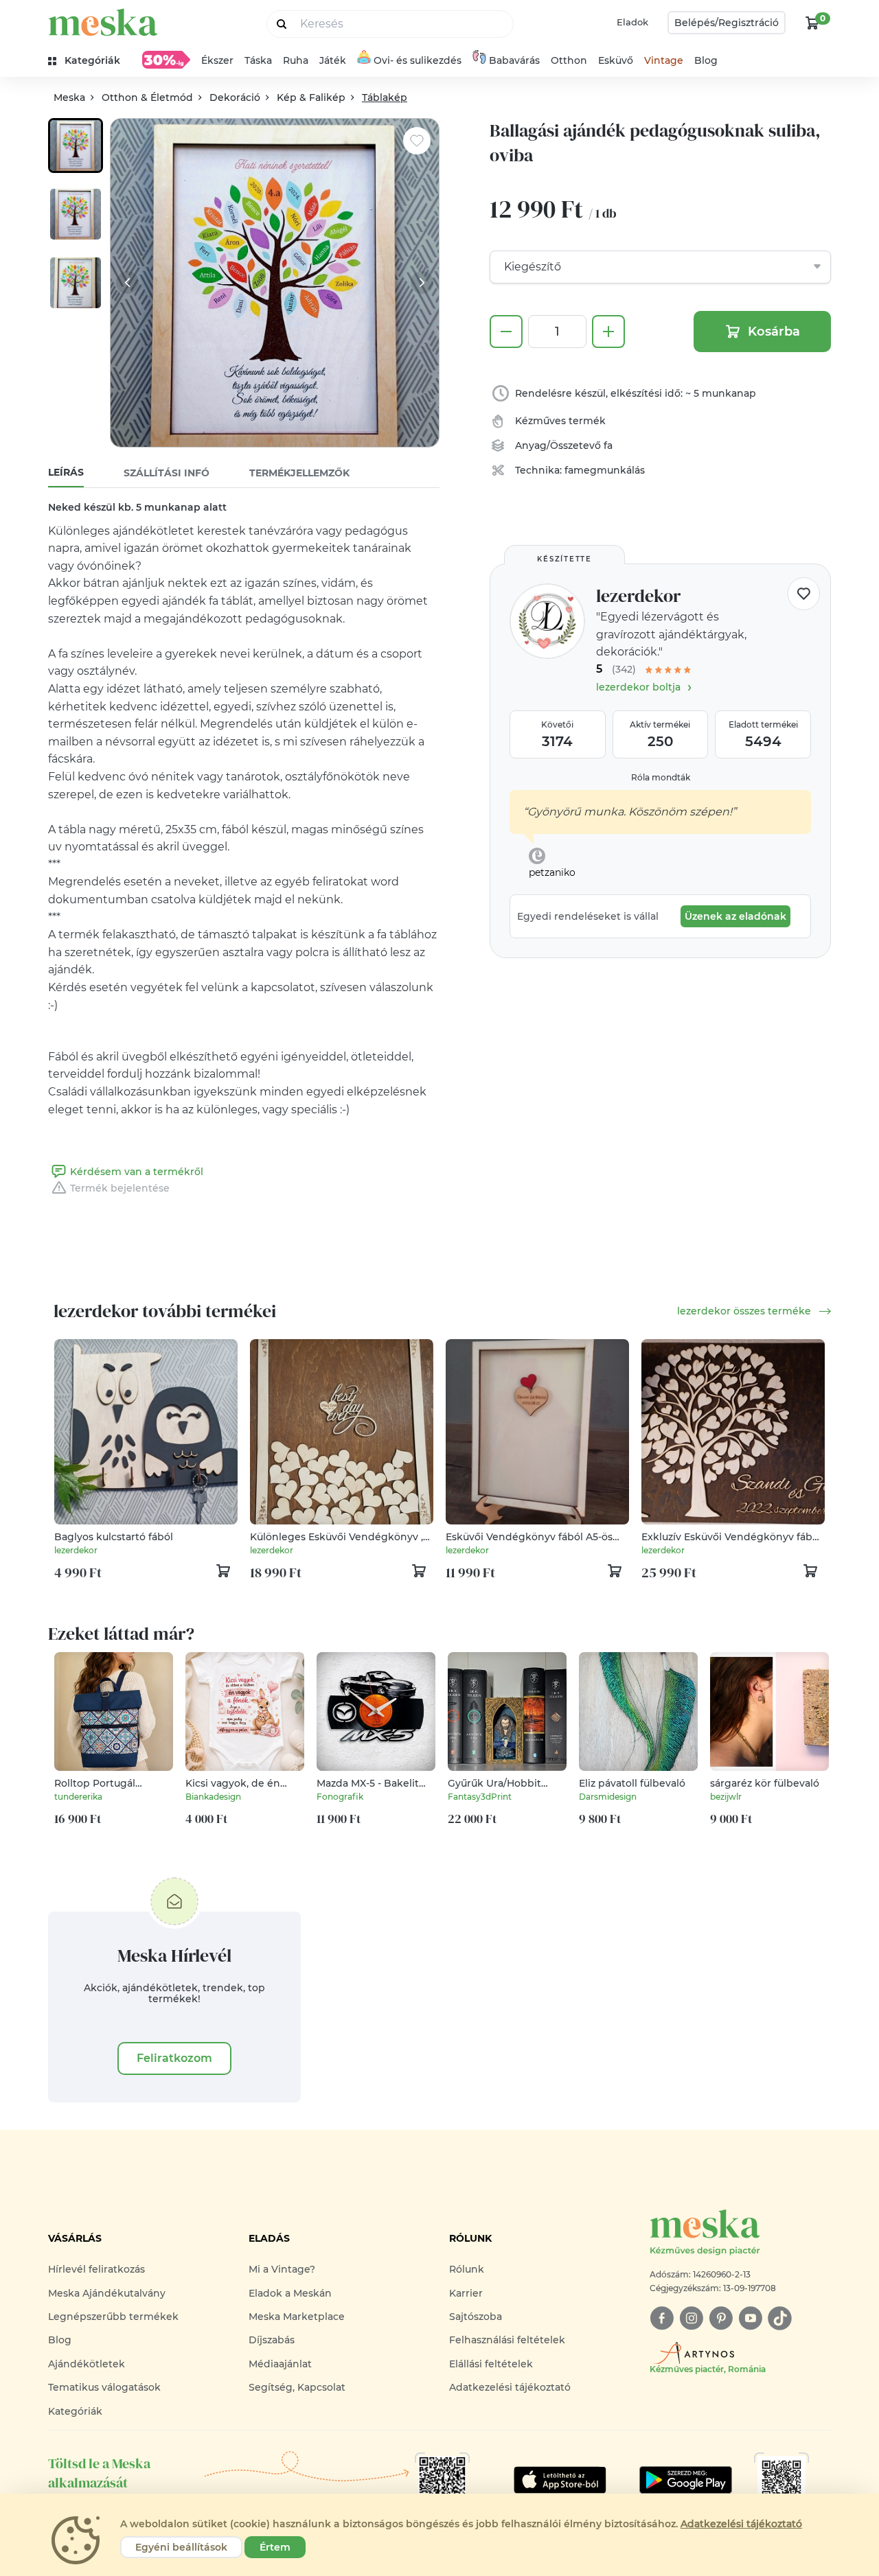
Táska (258, 60)
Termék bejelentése (120, 1188)
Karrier (466, 2293)
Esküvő (616, 60)
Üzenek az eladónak (735, 916)
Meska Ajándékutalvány (107, 2293)
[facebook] (662, 2318)
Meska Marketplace (297, 2317)
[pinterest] (721, 2318)
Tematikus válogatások (104, 2387)
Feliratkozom (174, 2058)
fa (608, 445)
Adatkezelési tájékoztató (510, 2387)
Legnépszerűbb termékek (113, 2317)
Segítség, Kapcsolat (297, 2387)
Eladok (632, 22)
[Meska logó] (103, 22)
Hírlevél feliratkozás (96, 2269)
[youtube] (750, 2318)
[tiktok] (780, 2318)
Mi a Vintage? (282, 2269)
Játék (333, 60)
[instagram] (691, 2318)
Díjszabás (272, 2340)
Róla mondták (661, 777)
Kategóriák (75, 2411)
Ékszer (217, 60)
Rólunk (467, 2269)
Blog (706, 60)
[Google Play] (560, 2480)
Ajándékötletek (87, 2364)
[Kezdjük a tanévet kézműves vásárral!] (166, 60)
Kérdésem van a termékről (137, 1172)
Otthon (569, 60)
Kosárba (774, 332)
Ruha (296, 60)
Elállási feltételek (491, 2364)
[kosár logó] (812, 23)
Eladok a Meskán (290, 2293)
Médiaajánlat (280, 2364)
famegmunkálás (605, 470)
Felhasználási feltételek (507, 2340)
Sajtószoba (476, 2317)
